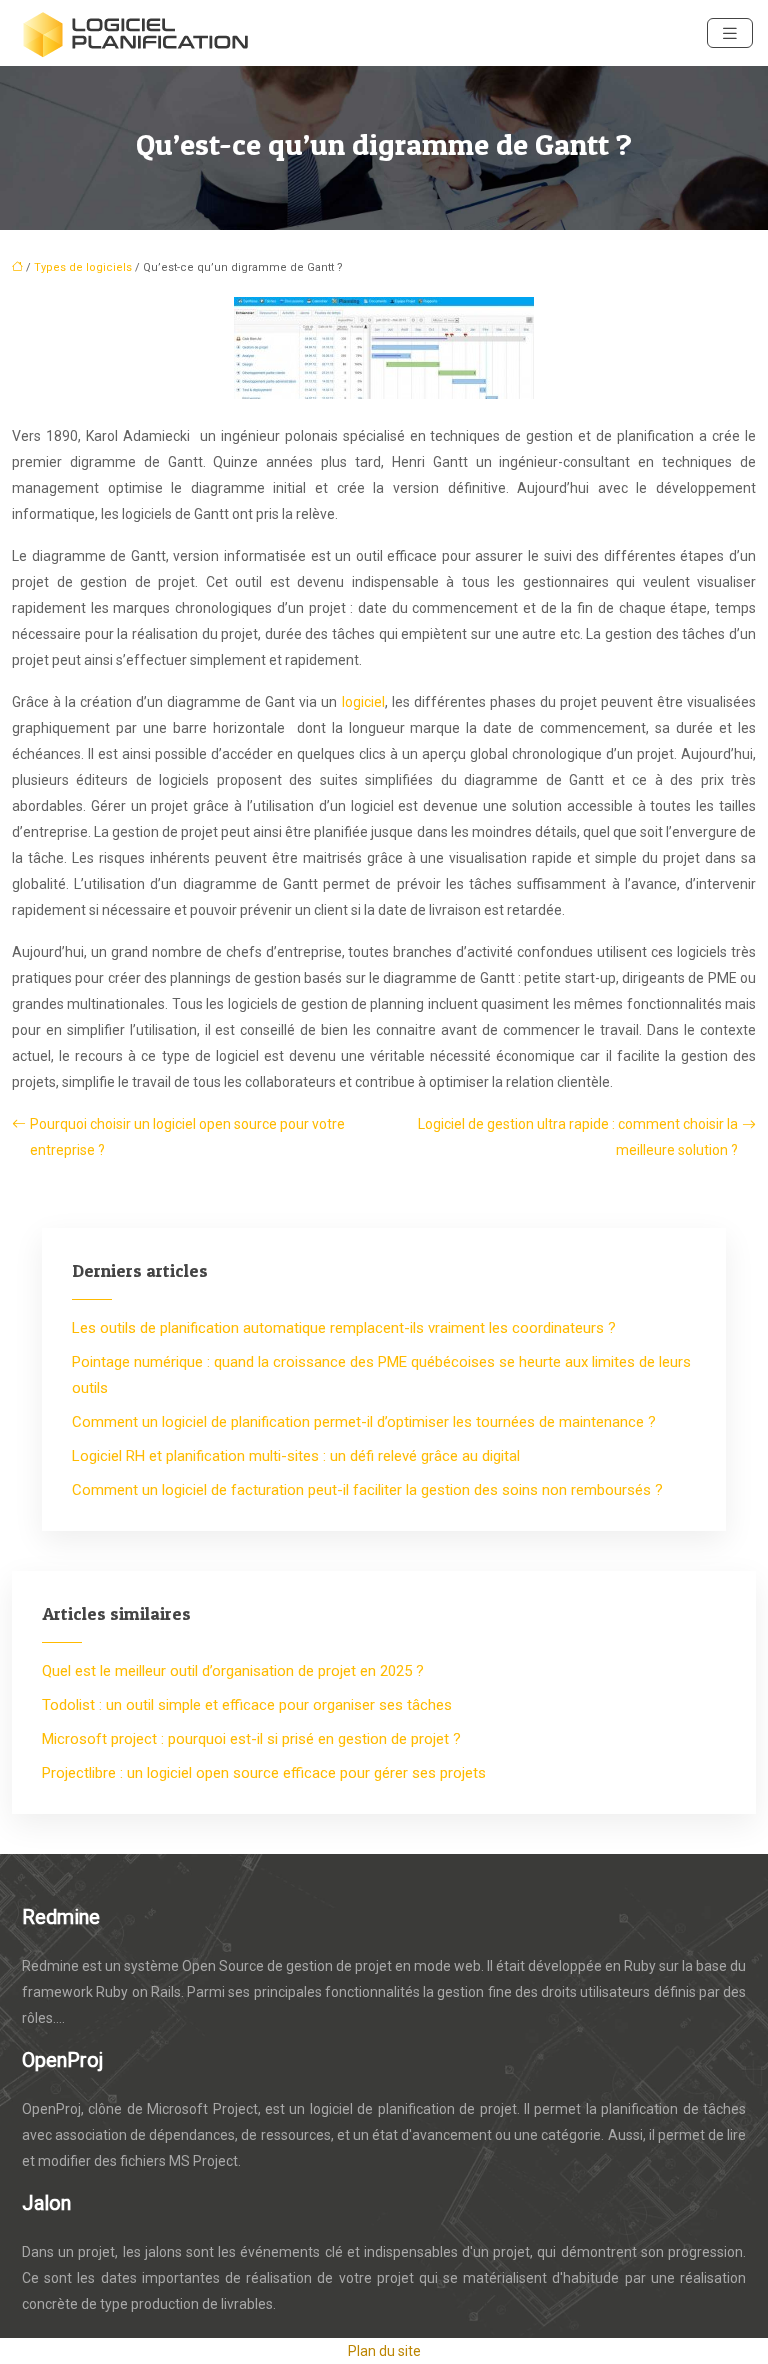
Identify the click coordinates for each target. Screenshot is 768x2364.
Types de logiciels (83, 267)
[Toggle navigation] (730, 33)
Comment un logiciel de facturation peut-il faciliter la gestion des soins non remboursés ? (367, 1490)
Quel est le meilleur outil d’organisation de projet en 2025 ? (233, 1671)
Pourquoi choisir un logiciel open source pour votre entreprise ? (187, 1137)
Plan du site (384, 2351)
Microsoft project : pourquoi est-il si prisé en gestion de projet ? (251, 1739)
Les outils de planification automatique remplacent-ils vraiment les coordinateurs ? (344, 1328)
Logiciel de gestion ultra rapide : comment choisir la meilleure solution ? (578, 1137)
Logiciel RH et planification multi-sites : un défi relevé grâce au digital (296, 1456)
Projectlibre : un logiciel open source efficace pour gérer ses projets (264, 1773)
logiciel (363, 702)
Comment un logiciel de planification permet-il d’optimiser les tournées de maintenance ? (364, 1422)
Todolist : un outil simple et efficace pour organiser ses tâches (247, 1705)
